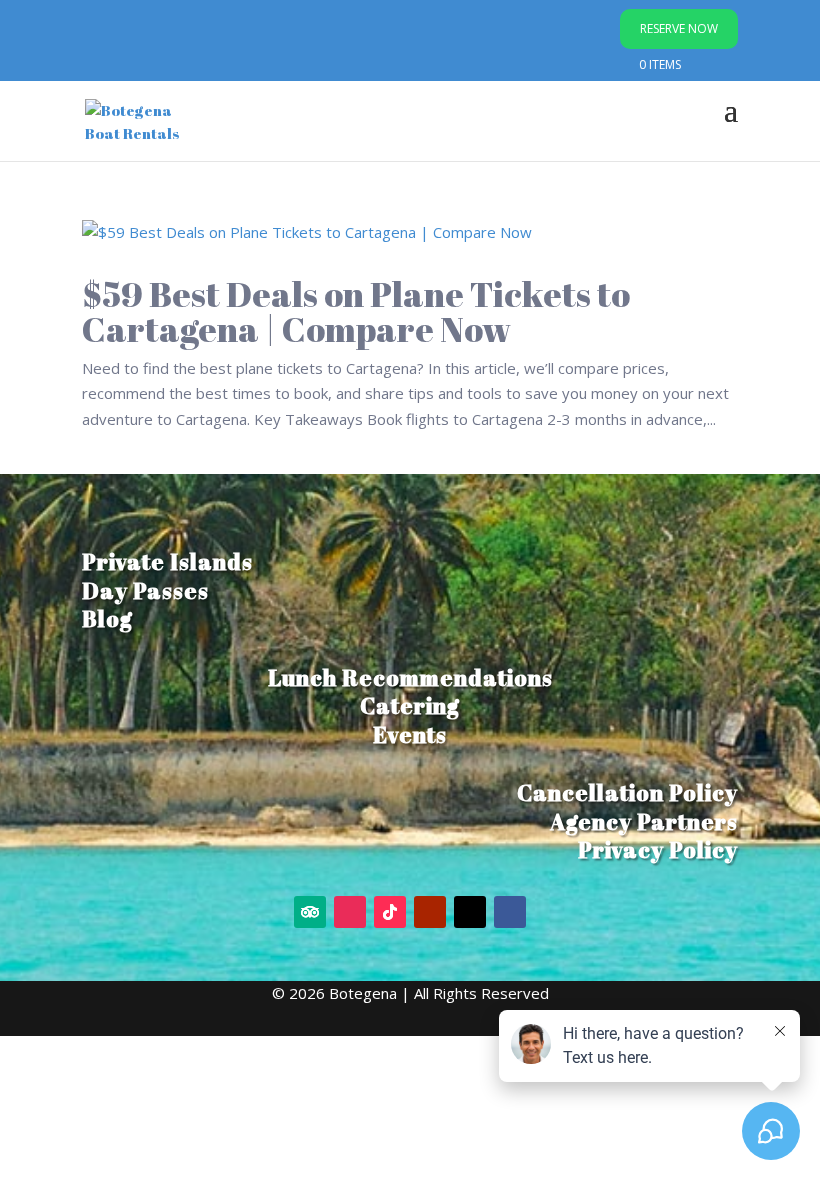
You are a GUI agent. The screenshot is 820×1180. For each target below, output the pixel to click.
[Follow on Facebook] (510, 912)
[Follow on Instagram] (350, 912)
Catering (410, 705)
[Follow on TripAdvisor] (310, 912)
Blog (107, 618)
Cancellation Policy (627, 792)
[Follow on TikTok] (390, 912)
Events (410, 734)
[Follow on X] (470, 912)
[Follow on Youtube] (430, 912)
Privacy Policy (658, 849)
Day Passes (145, 590)
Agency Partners (644, 821)
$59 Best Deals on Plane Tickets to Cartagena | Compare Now (356, 311)
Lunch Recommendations (410, 677)
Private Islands (167, 561)
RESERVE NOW (679, 28)
